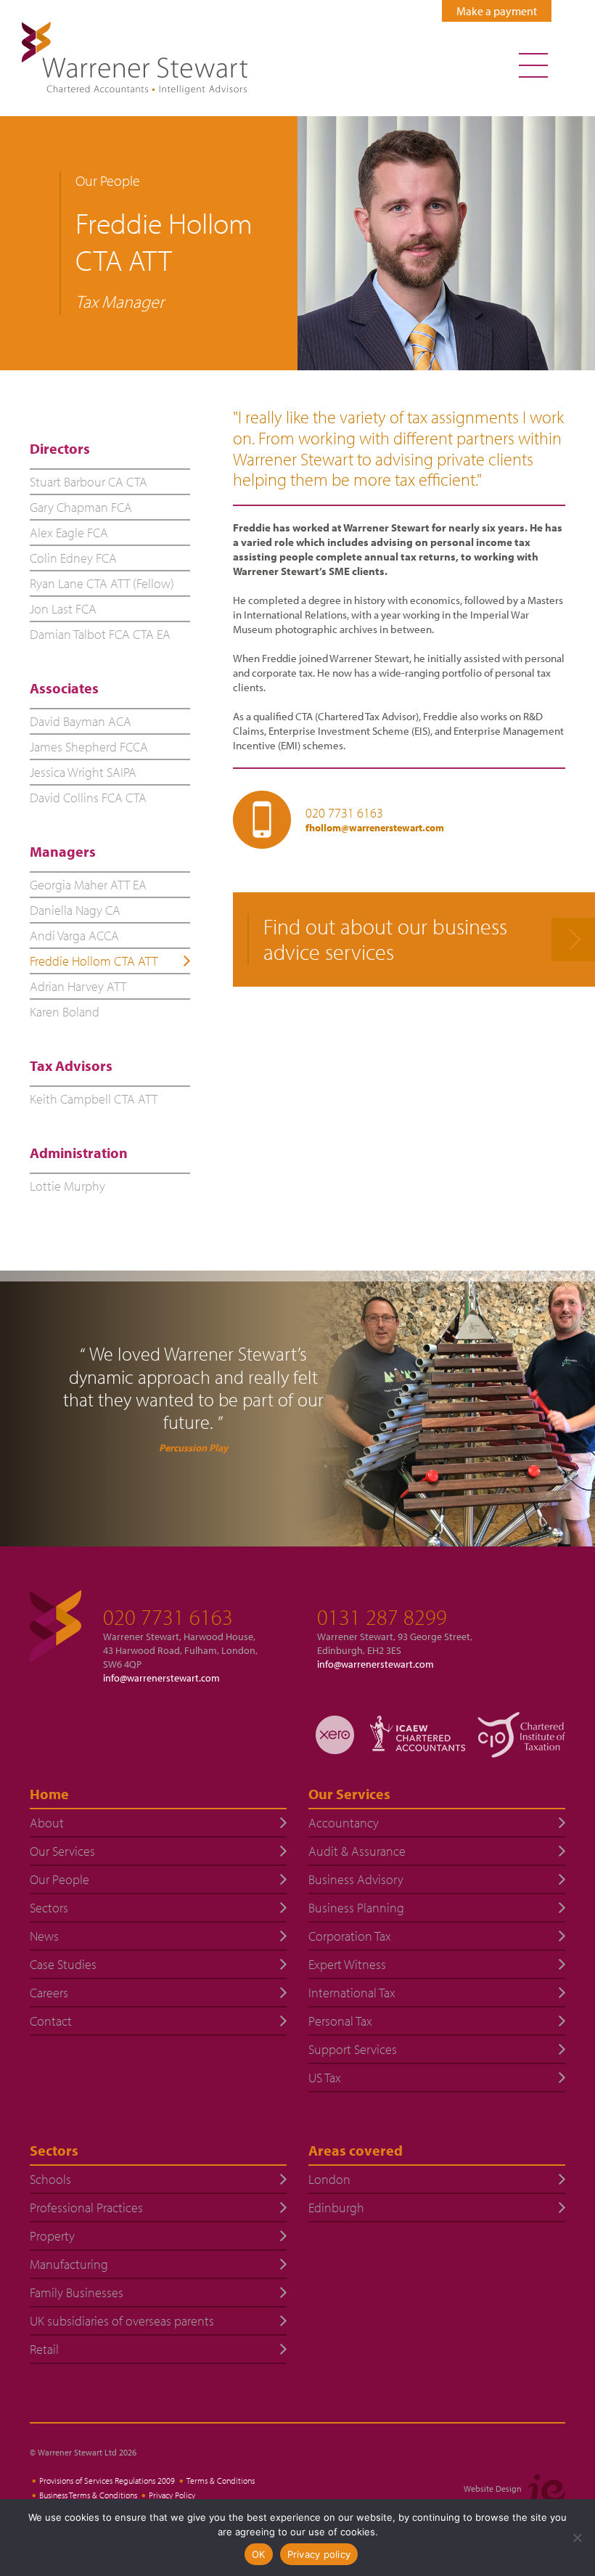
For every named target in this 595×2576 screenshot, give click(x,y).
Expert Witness (347, 1964)
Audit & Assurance (357, 1851)
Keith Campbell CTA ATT (94, 1099)
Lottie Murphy (67, 1186)
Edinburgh (336, 2208)
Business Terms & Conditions (88, 2495)
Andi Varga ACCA (74, 936)
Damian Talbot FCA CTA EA (100, 634)
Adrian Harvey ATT (78, 986)
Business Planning (356, 1908)
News (44, 1936)
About (47, 1823)
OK (259, 2554)
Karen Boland (65, 1012)
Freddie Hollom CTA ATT (94, 961)
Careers (49, 1993)
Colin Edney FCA (73, 558)
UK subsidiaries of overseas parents (122, 2321)
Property (52, 2236)
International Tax (352, 1993)
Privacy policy (319, 2554)
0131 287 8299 (382, 1617)
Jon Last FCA (63, 609)
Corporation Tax (350, 1936)
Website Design (493, 2489)
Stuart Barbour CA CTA (89, 482)
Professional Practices (86, 2208)
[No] (577, 2538)
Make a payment (497, 11)
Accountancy (344, 1823)
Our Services (62, 1851)
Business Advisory (356, 1879)
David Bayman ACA (81, 721)
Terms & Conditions (221, 2481)
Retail (44, 2349)
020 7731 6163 (344, 813)
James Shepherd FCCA (89, 747)
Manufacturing (69, 2264)
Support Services (353, 2049)
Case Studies (63, 1964)
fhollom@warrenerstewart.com (375, 828)
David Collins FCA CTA (88, 798)
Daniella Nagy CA (75, 910)
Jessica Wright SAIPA (83, 772)
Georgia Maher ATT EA (88, 885)
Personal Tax (340, 2021)
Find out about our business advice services (385, 939)
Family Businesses (77, 2292)
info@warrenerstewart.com (161, 1678)
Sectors (49, 1908)
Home (49, 1794)
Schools (50, 2179)
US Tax (325, 2078)
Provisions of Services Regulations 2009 (107, 2481)
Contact (51, 2021)
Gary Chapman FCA (81, 507)
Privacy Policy (172, 2495)
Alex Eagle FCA (69, 533)
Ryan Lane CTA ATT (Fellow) (102, 583)
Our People (59, 1879)
